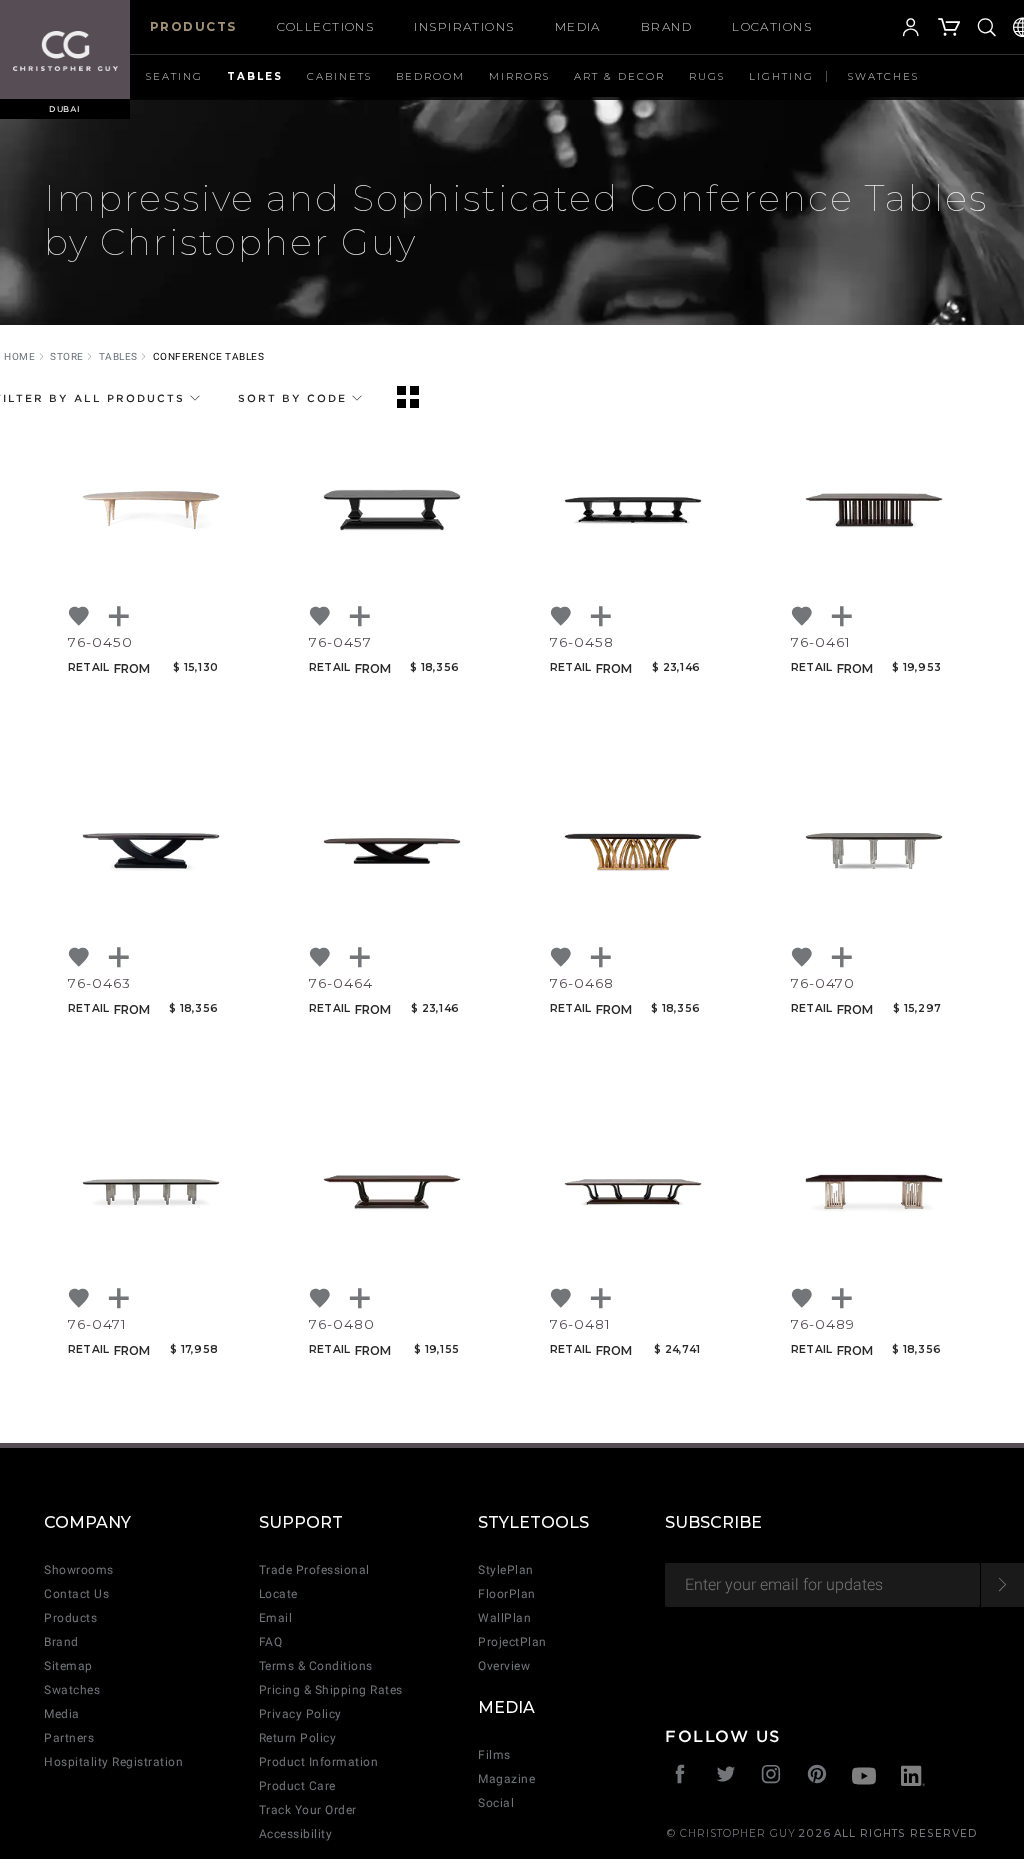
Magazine (506, 1779)
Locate (278, 1594)
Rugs (707, 76)
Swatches (883, 76)
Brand (666, 26)
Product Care (297, 1786)
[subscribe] (1002, 1585)
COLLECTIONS (326, 26)
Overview (504, 1666)
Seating (174, 76)
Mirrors (519, 76)
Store (67, 356)
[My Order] (950, 30)
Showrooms (79, 1570)
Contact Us (76, 1594)
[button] (881, 30)
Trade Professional (314, 1570)
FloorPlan (507, 1594)
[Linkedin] (913, 1778)
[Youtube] (864, 1778)
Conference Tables (209, 356)
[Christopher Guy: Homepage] (65, 50)
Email (276, 1618)
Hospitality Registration (113, 1762)
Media (578, 26)
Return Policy (298, 1738)
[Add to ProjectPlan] (120, 617)
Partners (69, 1738)
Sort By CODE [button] (295, 398)
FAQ (271, 1642)
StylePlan (506, 1570)
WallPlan (504, 1618)
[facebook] (680, 1776)
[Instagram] (771, 1776)
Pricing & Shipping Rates (331, 1690)
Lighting (781, 76)
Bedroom (430, 76)
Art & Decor (619, 76)
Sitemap (68, 1666)
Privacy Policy (300, 1714)
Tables (255, 76)
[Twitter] (726, 1776)
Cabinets (339, 76)
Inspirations (464, 26)
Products (193, 26)
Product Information (319, 1762)
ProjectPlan (512, 1642)
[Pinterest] (817, 1776)
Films (494, 1755)
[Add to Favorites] (80, 617)
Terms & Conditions (316, 1666)
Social (496, 1803)
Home (19, 356)
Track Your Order (308, 1810)
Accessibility (296, 1834)
